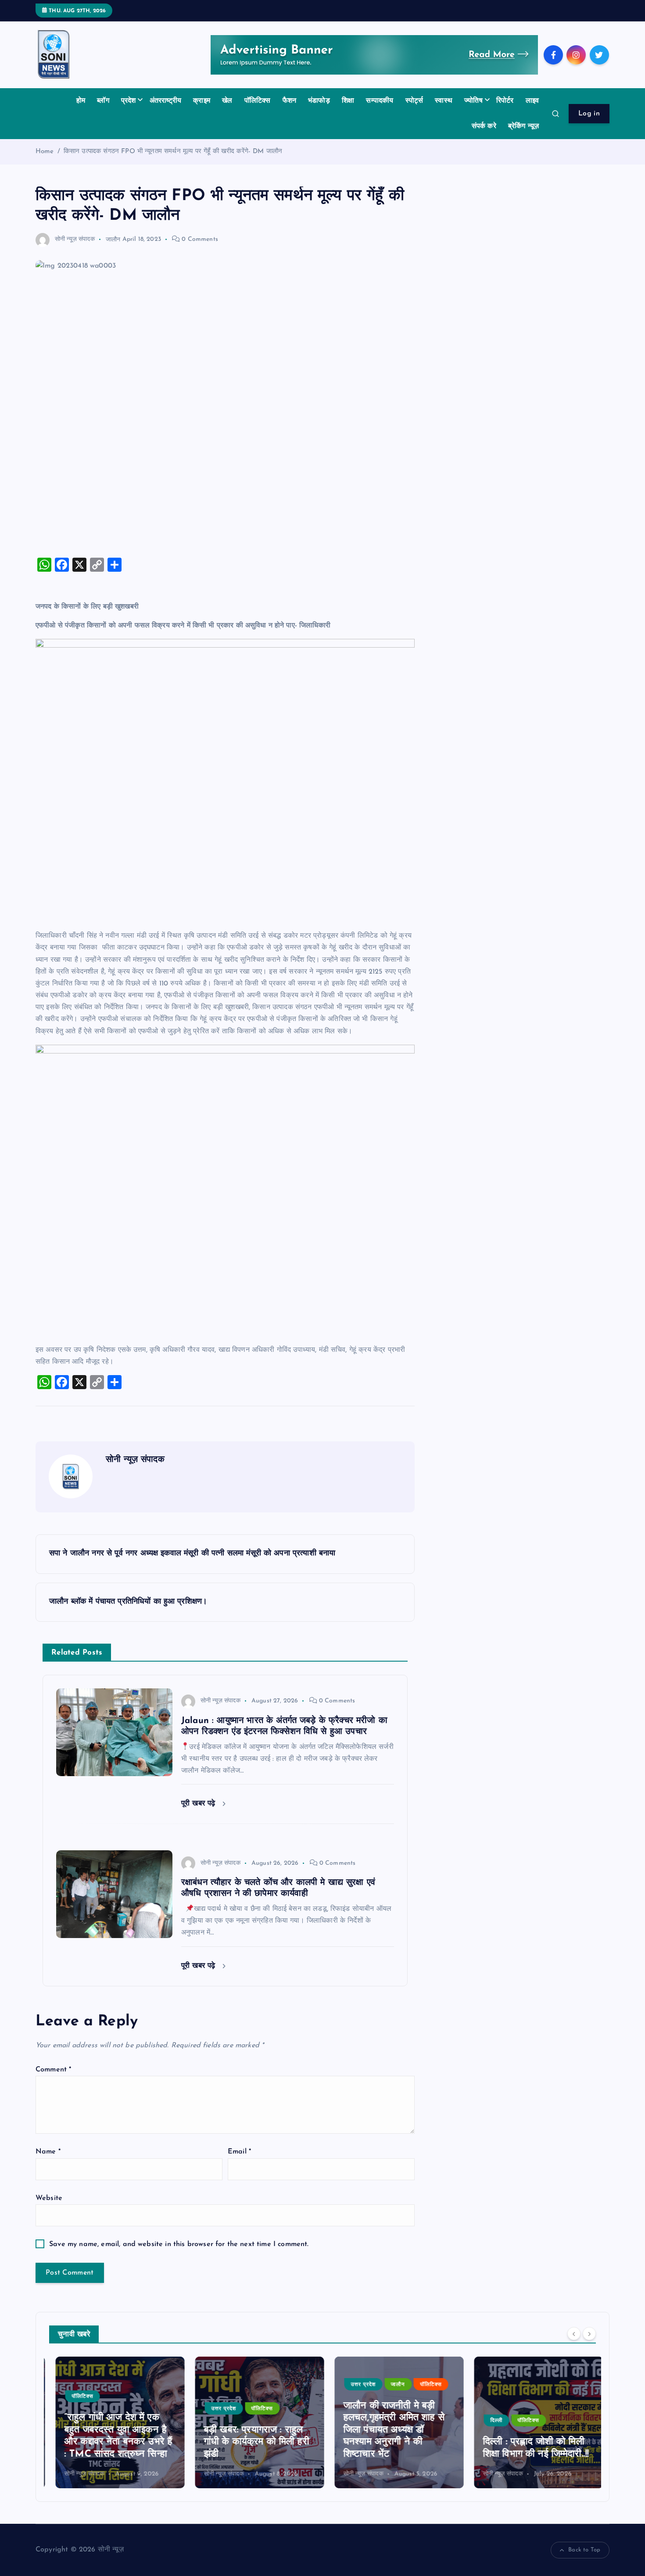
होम (81, 101)
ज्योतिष (473, 101)
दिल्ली (490, 2421)
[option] (114, 2422)
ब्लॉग (103, 101)
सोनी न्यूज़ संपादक (75, 239)
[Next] (589, 2333)
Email (239, 2152)
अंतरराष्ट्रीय (165, 101)
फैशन (289, 101)
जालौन (113, 239)
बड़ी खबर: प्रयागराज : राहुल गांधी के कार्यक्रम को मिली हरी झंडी (250, 2442)
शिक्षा (348, 101)
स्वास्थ (444, 101)
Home (45, 152)
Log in (589, 114)
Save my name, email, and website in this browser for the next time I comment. (179, 2244)
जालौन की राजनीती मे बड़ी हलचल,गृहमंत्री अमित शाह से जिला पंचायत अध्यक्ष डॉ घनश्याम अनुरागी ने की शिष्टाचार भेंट (388, 2430)
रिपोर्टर (505, 101)
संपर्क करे (484, 126)
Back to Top (584, 2550)
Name (48, 2152)
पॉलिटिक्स (258, 101)
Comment (53, 2070)
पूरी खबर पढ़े (200, 1804)
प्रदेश (129, 101)
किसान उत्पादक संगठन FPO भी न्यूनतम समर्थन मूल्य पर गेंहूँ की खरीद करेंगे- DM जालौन (173, 152)
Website (49, 2198)
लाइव (532, 101)
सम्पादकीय (380, 101)
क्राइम (202, 101)
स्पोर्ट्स (414, 101)
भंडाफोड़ (319, 101)
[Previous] (574, 2333)
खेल (227, 101)
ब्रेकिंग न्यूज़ (523, 126)
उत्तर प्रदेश (217, 2409)
